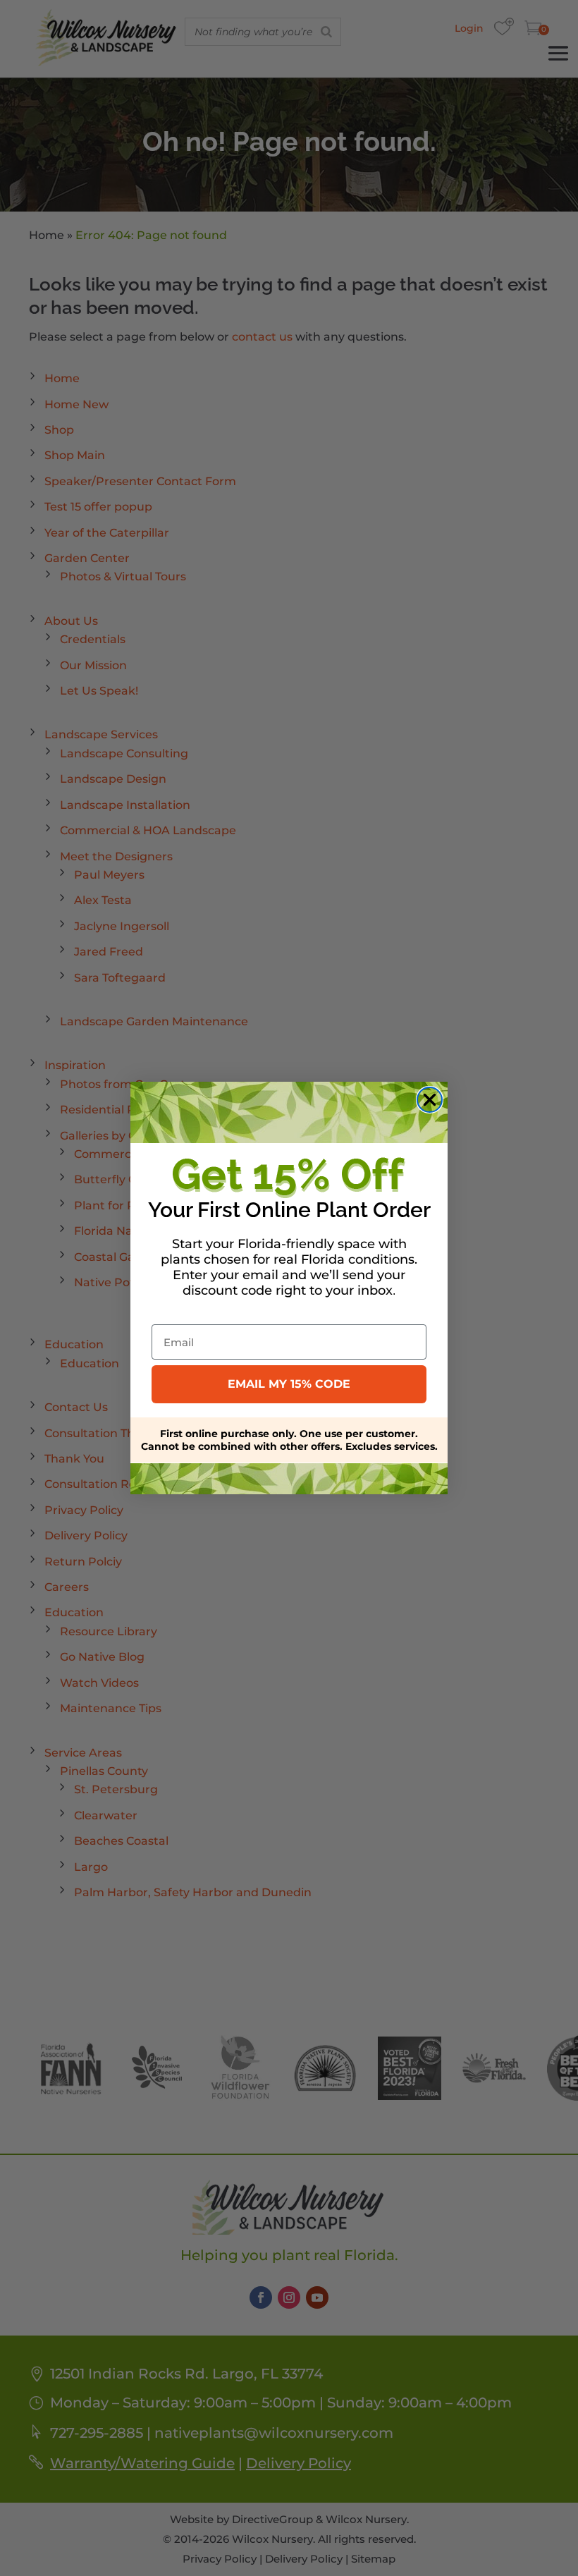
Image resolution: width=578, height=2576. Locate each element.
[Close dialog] (430, 1100)
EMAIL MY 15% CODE (289, 1384)
